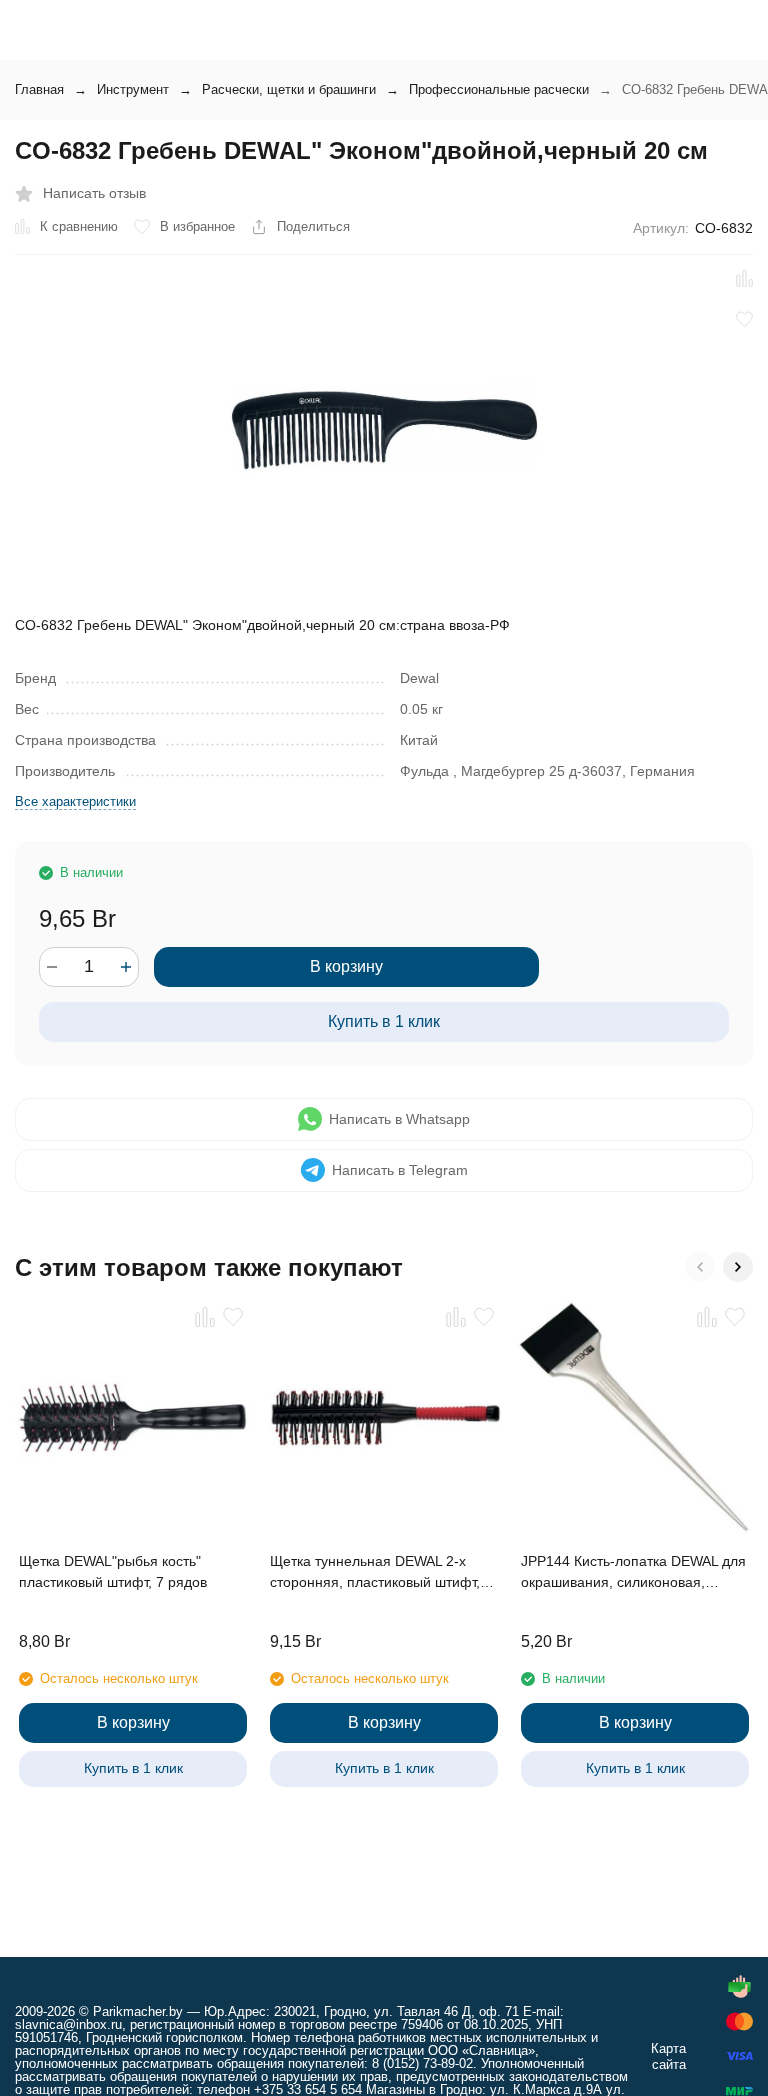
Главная (39, 89)
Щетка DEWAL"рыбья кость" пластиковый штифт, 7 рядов (113, 1571)
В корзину (346, 966)
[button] (700, 1267)
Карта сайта (668, 2056)
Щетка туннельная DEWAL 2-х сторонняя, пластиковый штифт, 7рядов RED (375, 1573)
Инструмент (133, 89)
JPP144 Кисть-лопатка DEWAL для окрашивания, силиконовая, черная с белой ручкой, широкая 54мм (633, 1573)
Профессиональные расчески (499, 89)
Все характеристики (75, 801)
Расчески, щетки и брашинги (289, 89)
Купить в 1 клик (384, 1021)
